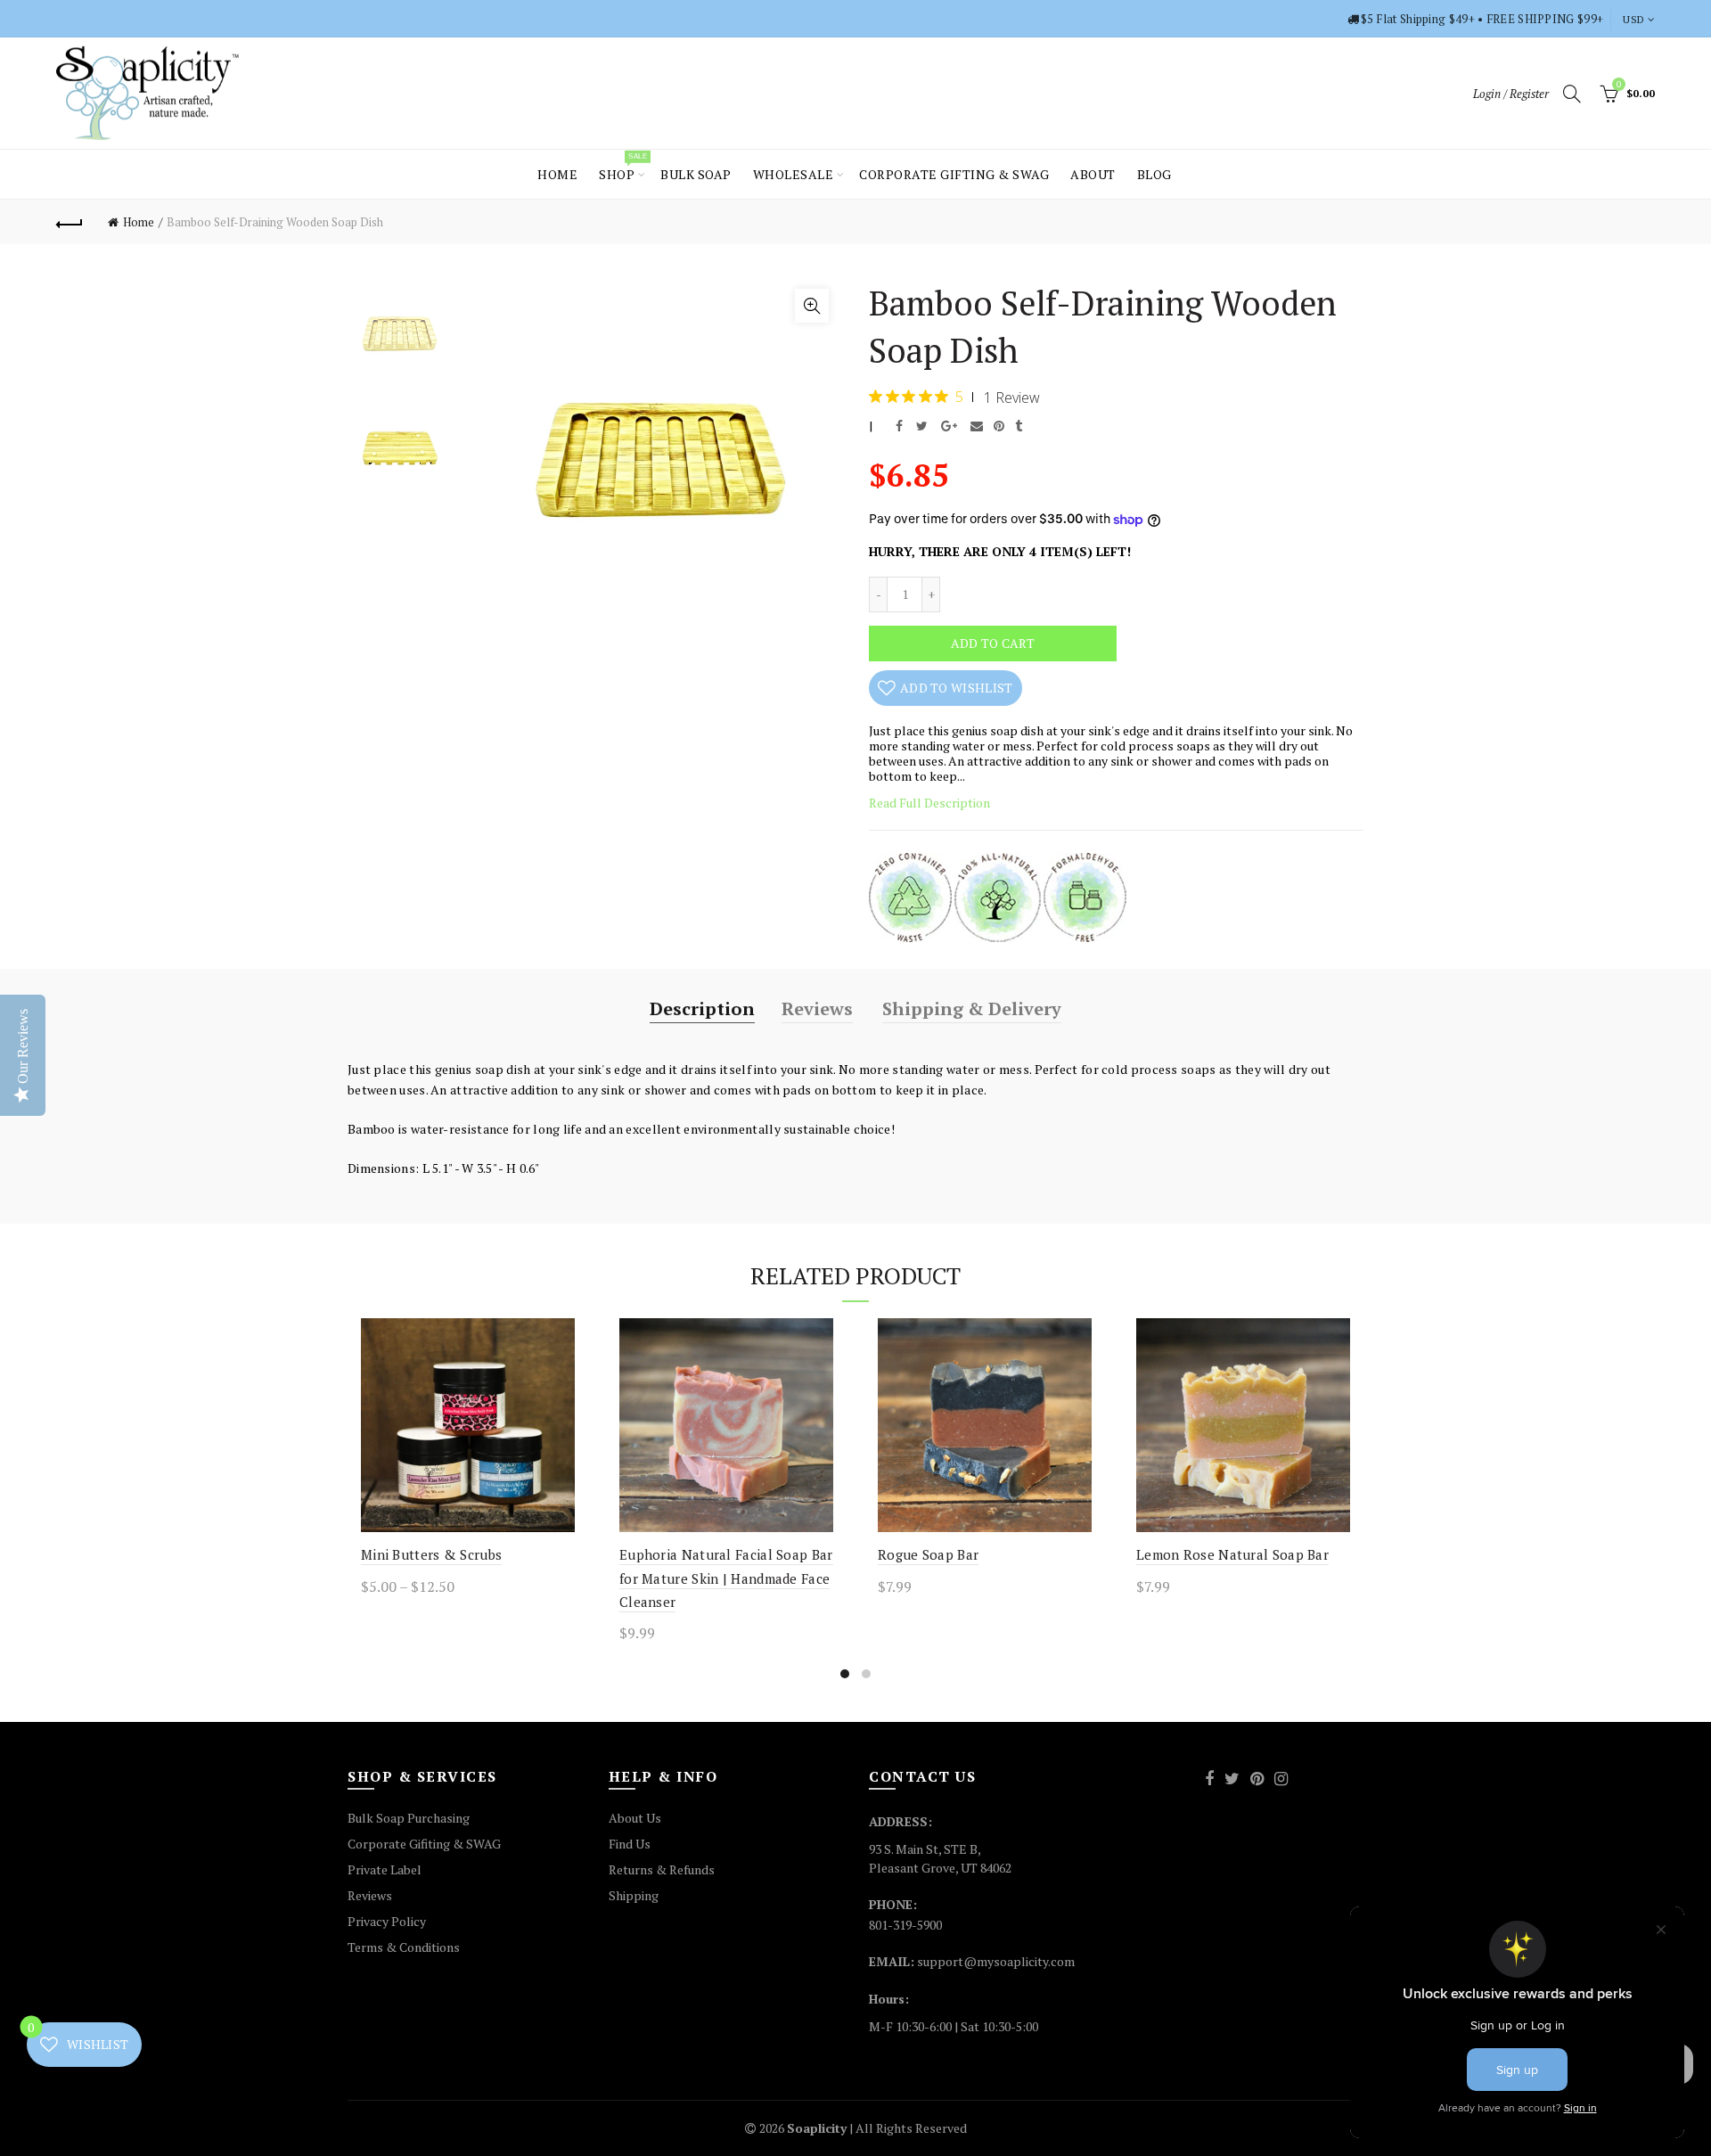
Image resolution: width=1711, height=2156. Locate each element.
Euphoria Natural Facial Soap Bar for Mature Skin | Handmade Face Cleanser (726, 1578)
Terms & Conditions (404, 1947)
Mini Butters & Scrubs (431, 1554)
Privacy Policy (387, 1921)
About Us (635, 1818)
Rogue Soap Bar (928, 1554)
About (1093, 174)
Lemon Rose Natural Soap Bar (1232, 1554)
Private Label (385, 1869)
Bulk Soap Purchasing (409, 1818)
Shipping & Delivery (972, 1008)
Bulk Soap (696, 174)
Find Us (630, 1844)
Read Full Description (929, 803)
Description (702, 1008)
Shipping (634, 1895)
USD (1633, 19)
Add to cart (993, 643)
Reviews (817, 1008)
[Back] (70, 222)
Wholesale (794, 174)
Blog (1154, 174)
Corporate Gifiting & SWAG (424, 1844)
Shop (622, 167)
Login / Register (1511, 94)
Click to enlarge (812, 306)
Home (557, 174)
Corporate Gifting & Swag (954, 174)
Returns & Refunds (662, 1869)
